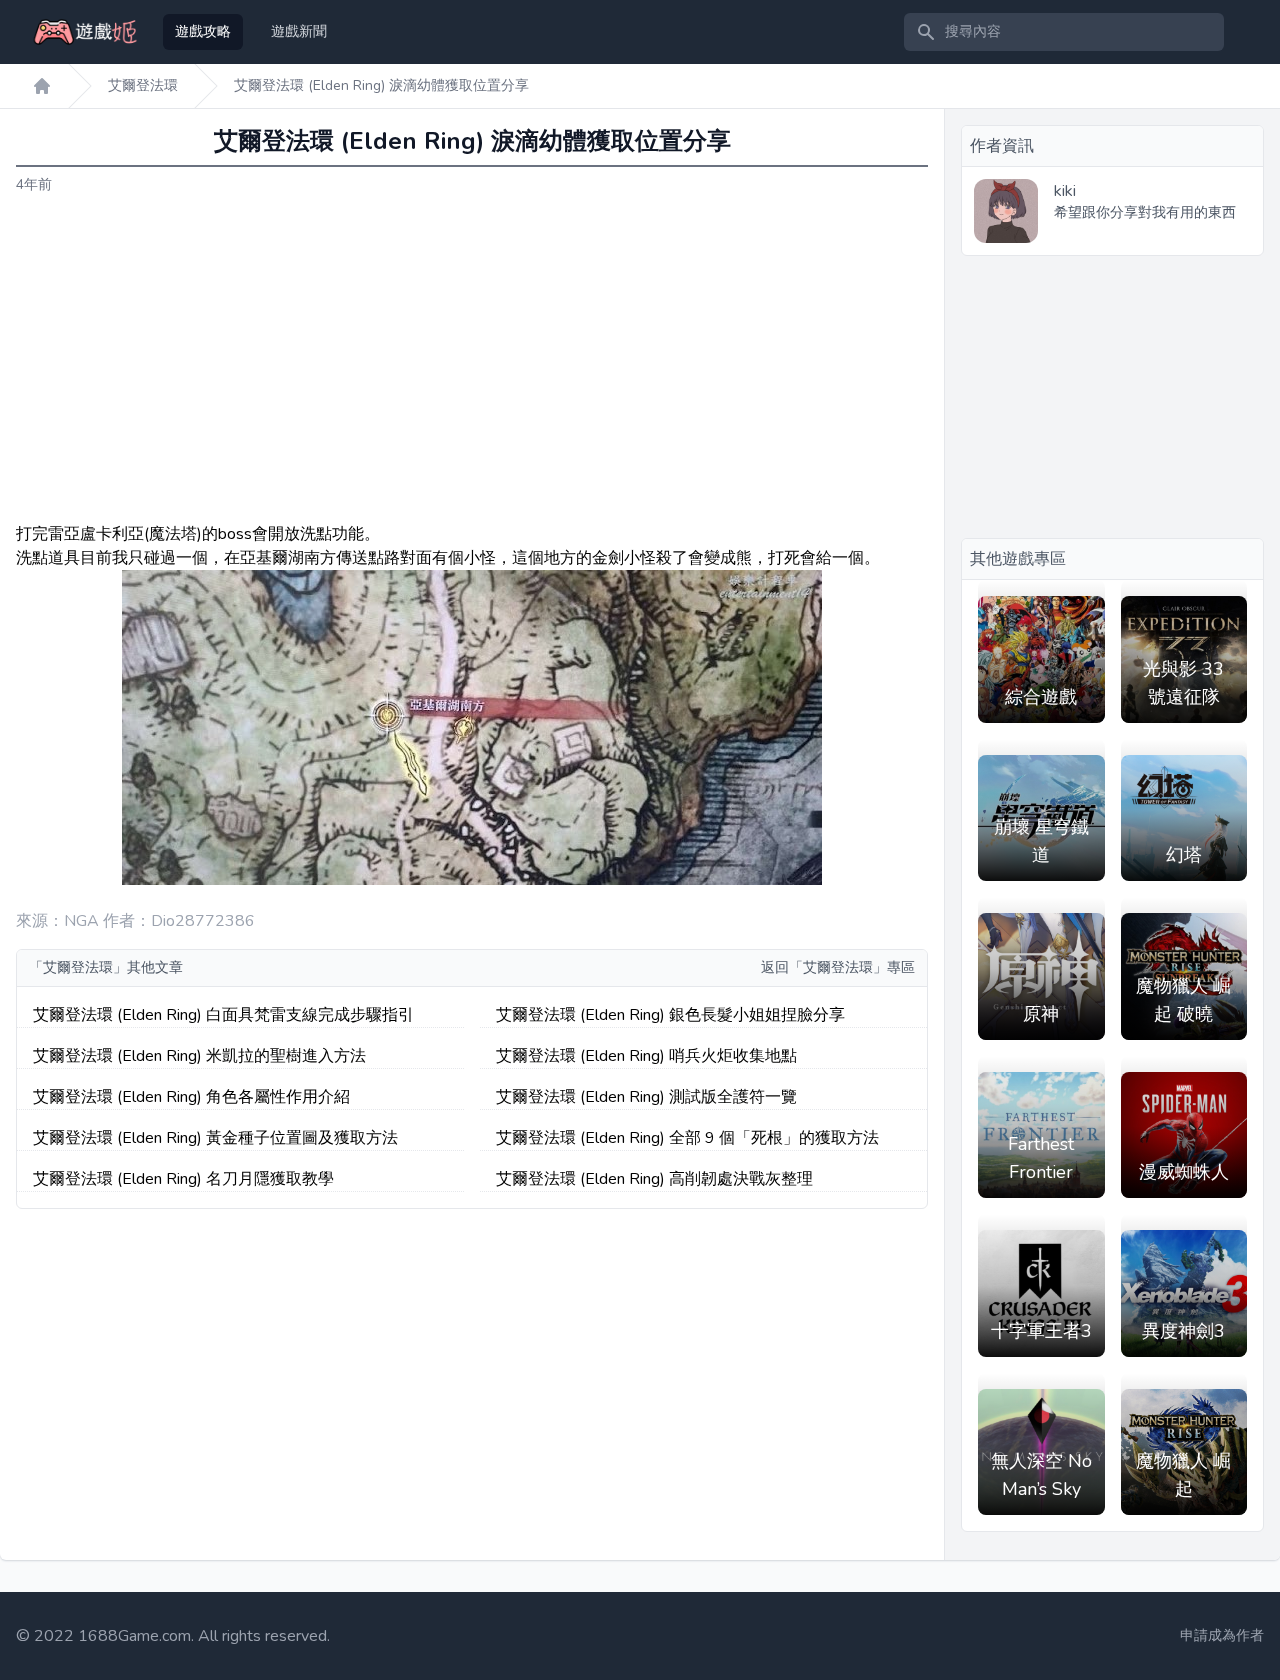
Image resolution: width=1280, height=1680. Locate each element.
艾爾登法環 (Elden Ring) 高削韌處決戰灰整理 (654, 1179)
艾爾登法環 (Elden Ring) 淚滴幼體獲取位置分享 (381, 85)
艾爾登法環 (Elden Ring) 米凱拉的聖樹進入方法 (199, 1056)
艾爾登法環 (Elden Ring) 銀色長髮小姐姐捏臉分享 (670, 1015)
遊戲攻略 (203, 31)
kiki (1065, 191)
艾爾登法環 (143, 85)
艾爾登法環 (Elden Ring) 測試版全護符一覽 (646, 1097)
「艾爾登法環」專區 (852, 967)
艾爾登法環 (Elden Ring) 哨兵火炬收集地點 (646, 1056)
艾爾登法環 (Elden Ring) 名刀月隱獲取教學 (183, 1179)
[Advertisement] (472, 359)
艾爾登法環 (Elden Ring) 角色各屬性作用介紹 (191, 1097)
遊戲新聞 (299, 31)
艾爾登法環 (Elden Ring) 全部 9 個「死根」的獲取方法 (687, 1138)
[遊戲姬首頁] (42, 86)
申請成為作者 (1222, 1635)
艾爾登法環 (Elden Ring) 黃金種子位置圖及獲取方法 (215, 1138)
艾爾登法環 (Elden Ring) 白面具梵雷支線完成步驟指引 (223, 1015)
